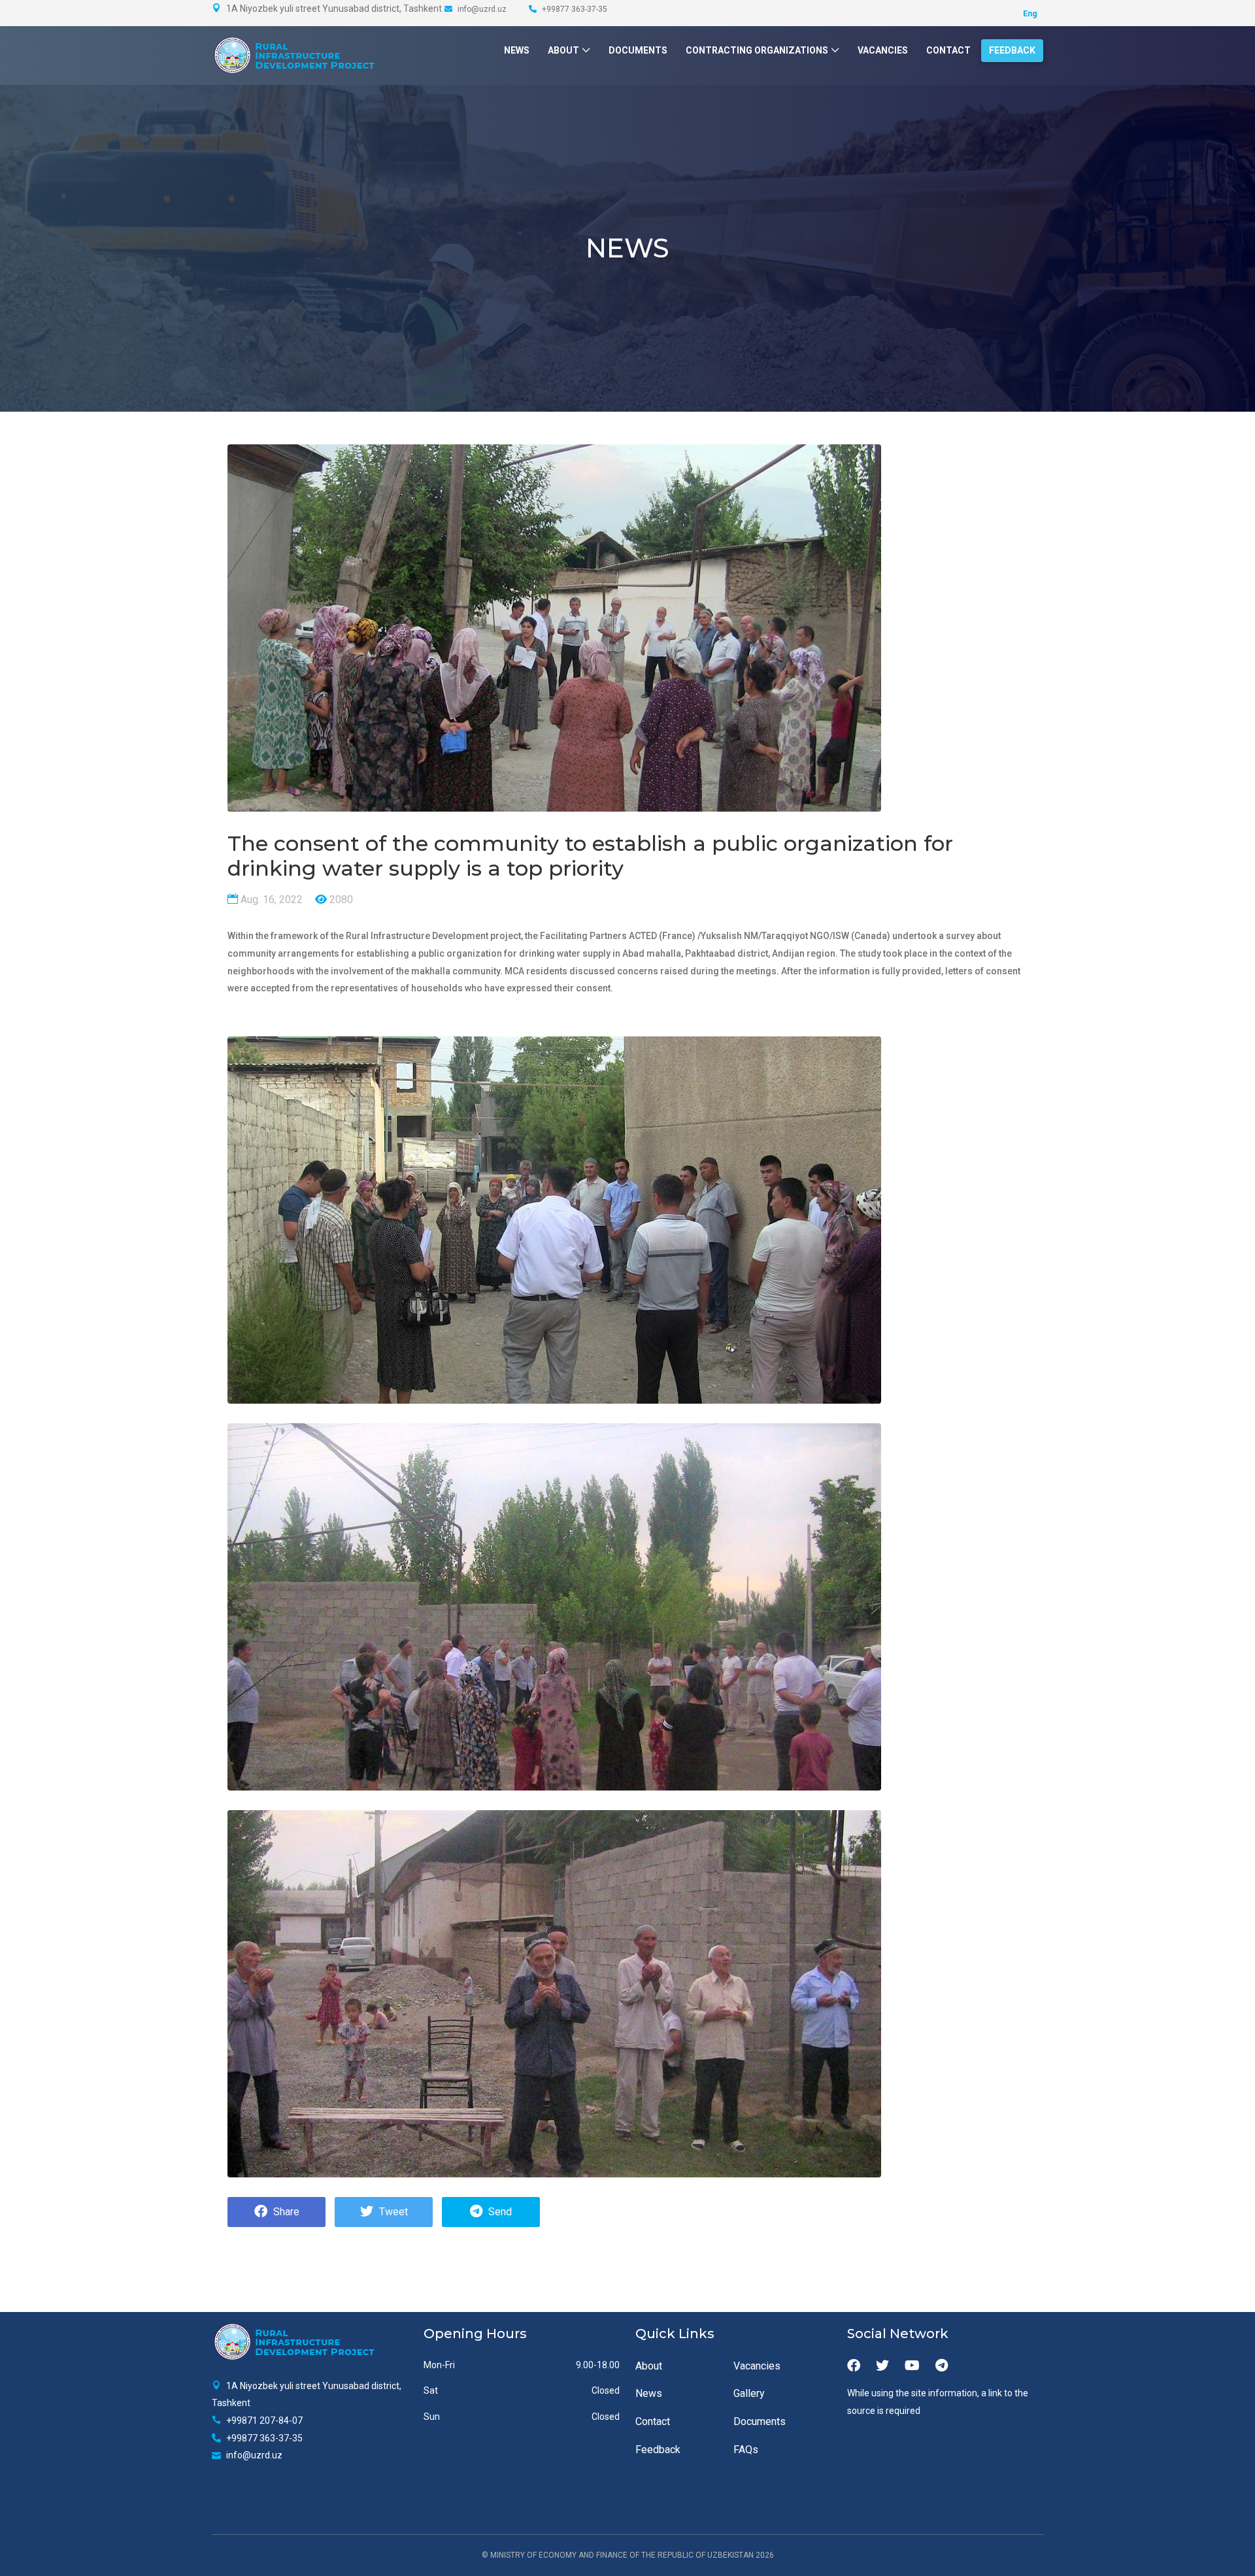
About (563, 50)
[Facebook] (854, 2366)
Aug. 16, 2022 (270, 900)
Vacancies (883, 50)
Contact (948, 50)
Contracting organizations (757, 50)
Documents (638, 50)
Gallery (749, 2393)
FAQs (746, 2450)
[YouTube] (912, 2366)
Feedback (1012, 50)
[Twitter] (882, 2366)
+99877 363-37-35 (574, 9)
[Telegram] (942, 2366)
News (517, 50)
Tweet (392, 2212)
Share (285, 2212)
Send (499, 2212)
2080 (340, 900)
